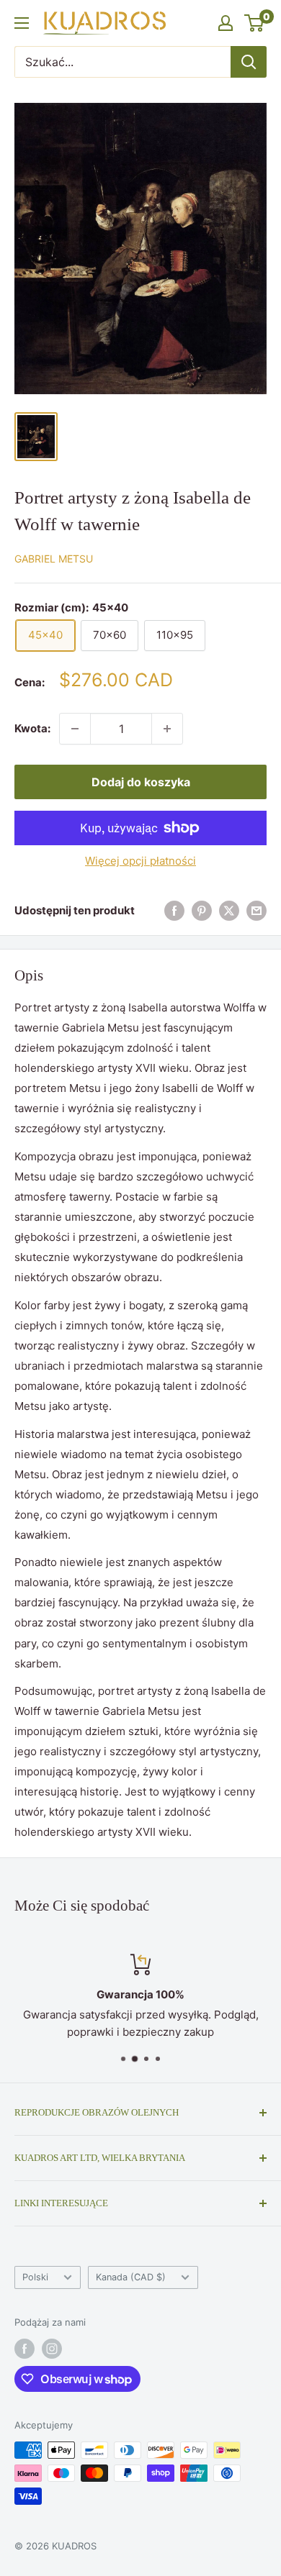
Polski (35, 2277)
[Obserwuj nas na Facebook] (24, 2349)
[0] (255, 23)
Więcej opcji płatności (140, 861)
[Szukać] (249, 62)
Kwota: (32, 728)
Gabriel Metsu (54, 559)
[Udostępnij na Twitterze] (229, 910)
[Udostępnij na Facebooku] (174, 910)
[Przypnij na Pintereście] (202, 910)
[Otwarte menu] (22, 23)
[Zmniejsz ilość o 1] (75, 729)
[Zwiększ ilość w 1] (167, 729)
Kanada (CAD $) (131, 2277)
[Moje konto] (226, 23)
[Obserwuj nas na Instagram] (52, 2349)
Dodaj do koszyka (141, 782)
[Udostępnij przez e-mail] (257, 910)
